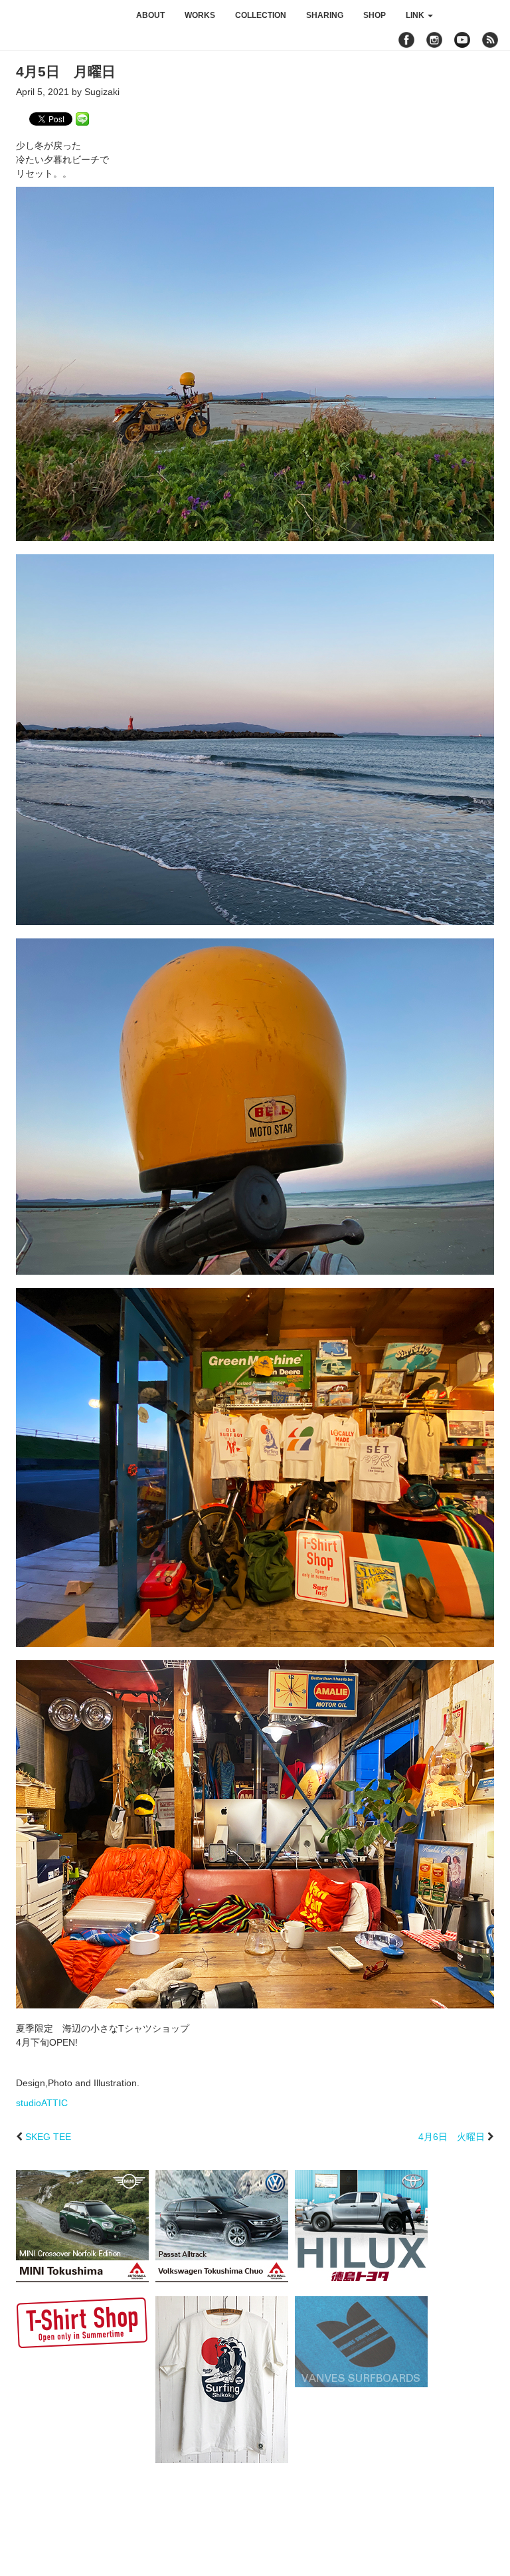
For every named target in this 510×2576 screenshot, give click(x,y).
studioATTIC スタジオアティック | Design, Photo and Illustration (63, 15)
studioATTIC (42, 2103)
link (416, 15)
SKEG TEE (48, 2137)
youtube (462, 40)
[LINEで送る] (82, 118)
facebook (406, 40)
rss (492, 40)
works (200, 15)
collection (261, 15)
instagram (434, 40)
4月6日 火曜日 (452, 2137)
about (150, 15)
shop (375, 15)
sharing (325, 15)
